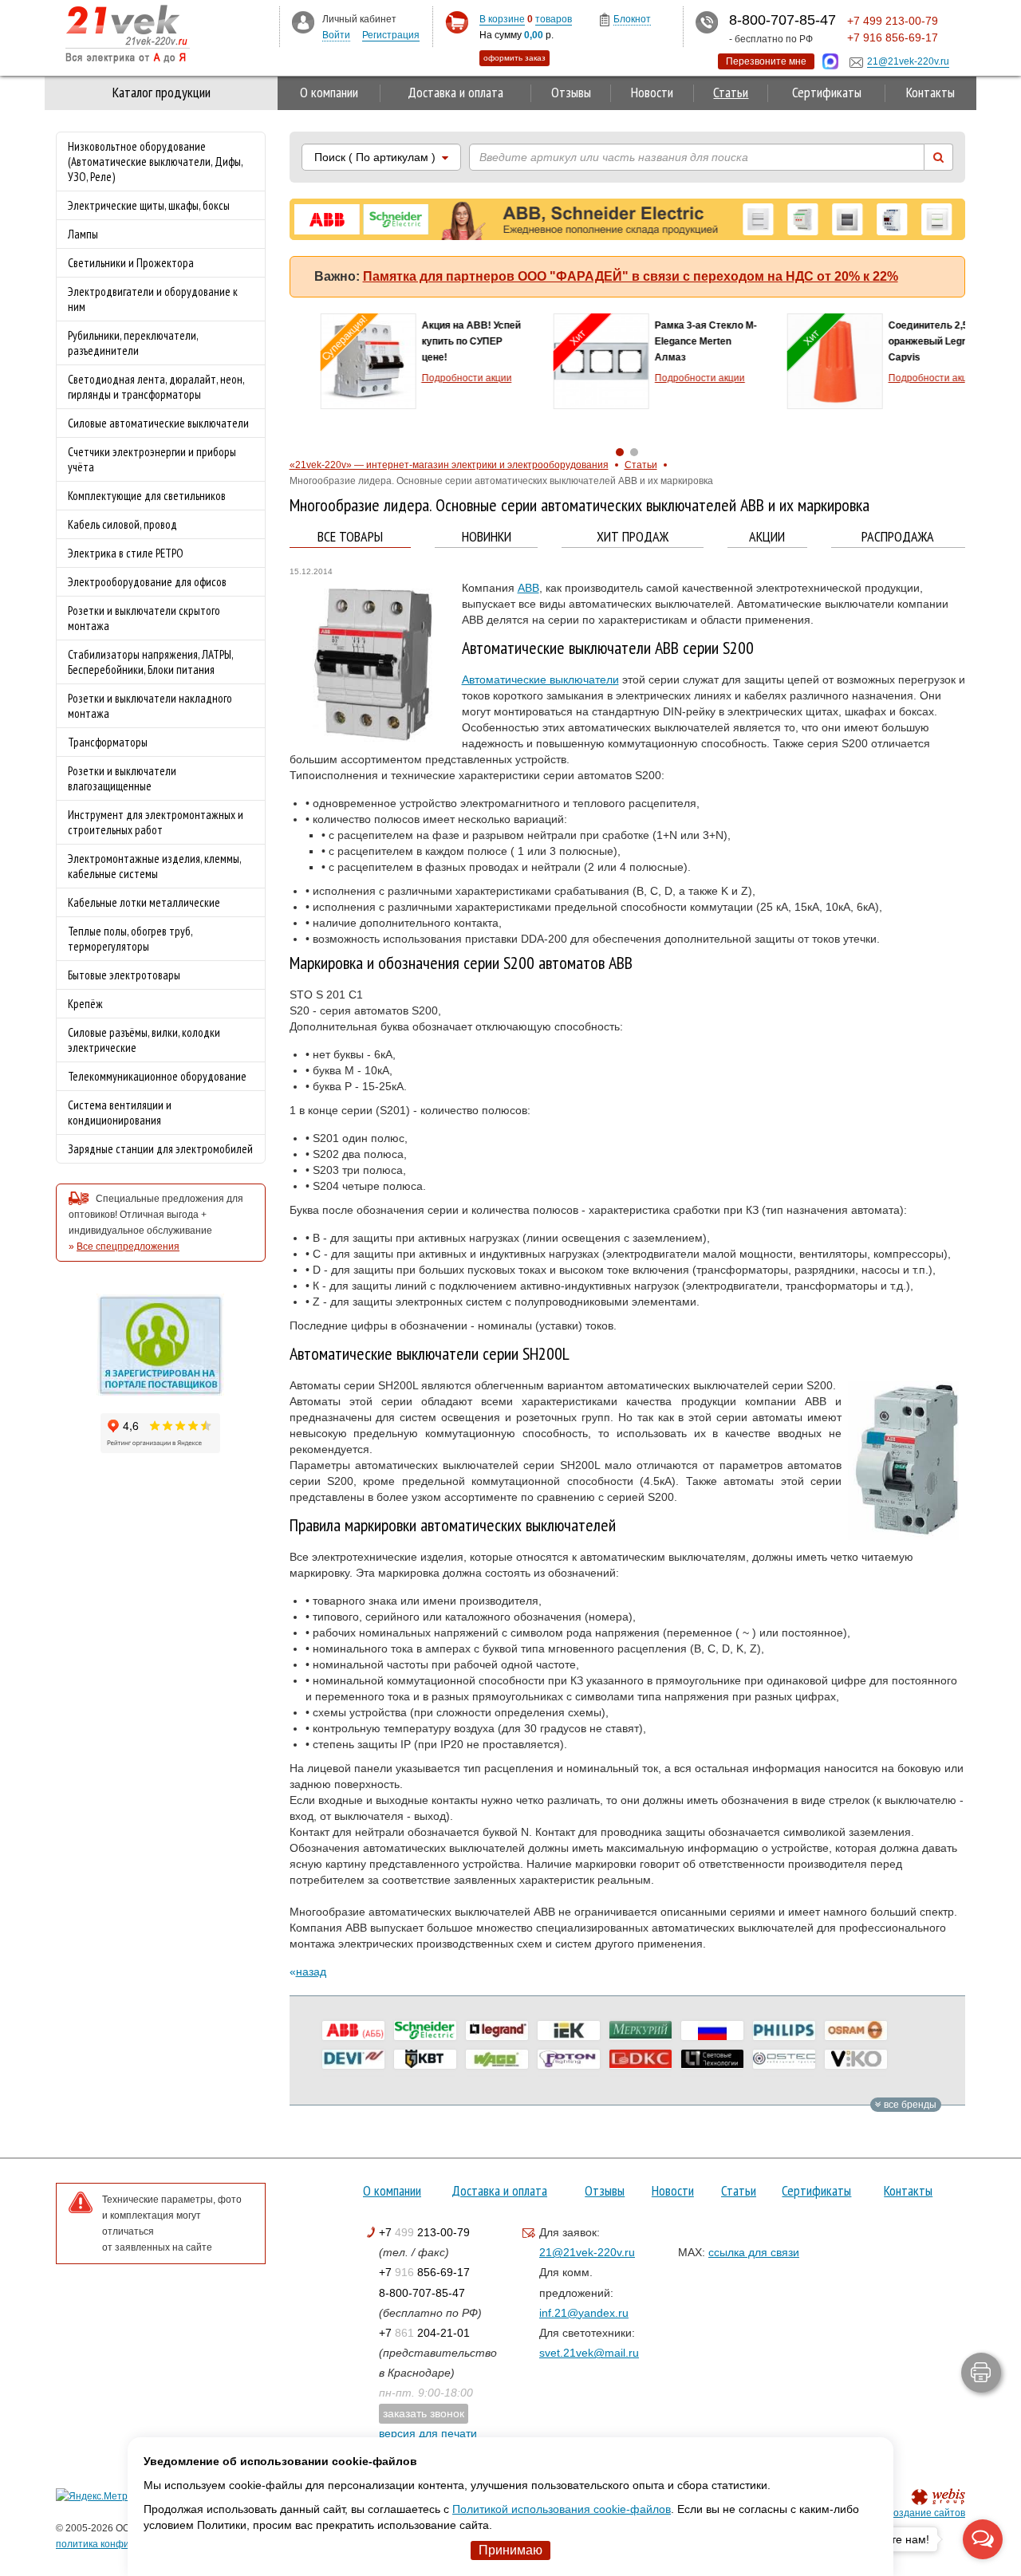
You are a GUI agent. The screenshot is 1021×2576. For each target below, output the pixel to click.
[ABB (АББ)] (353, 2030)
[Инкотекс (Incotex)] (641, 2030)
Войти (336, 35)
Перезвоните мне (766, 61)
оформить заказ (514, 58)
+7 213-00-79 (424, 2232)
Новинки (487, 537)
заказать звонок (424, 2413)
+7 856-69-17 (424, 2272)
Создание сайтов (926, 2513)
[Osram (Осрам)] (856, 2030)
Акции (767, 537)
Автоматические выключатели (540, 679)
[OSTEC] (784, 2059)
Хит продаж (633, 537)
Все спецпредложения (128, 1247)
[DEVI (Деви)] (353, 2059)
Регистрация (391, 35)
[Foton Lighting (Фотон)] (569, 2059)
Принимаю (510, 2550)
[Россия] (712, 2030)
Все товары (350, 537)
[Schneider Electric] (425, 2030)
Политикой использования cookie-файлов (562, 2509)
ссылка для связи (754, 2252)
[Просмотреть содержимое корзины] (457, 23)
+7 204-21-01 (424, 2333)
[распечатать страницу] (981, 2373)
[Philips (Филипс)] (784, 2030)
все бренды (909, 2105)
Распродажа (898, 537)
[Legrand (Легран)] (497, 2030)
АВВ (528, 588)
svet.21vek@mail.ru (589, 2353)
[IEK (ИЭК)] (569, 2030)
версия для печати (428, 2433)
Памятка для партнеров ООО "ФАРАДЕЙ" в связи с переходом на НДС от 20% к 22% (631, 276)
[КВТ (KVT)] (425, 2059)
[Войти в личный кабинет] (303, 22)
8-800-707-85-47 (422, 2293)
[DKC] (641, 2059)
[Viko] (856, 2059)
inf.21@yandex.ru (584, 2313)
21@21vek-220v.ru (587, 2252)
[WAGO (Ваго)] (497, 2059)
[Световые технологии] (712, 2059)
